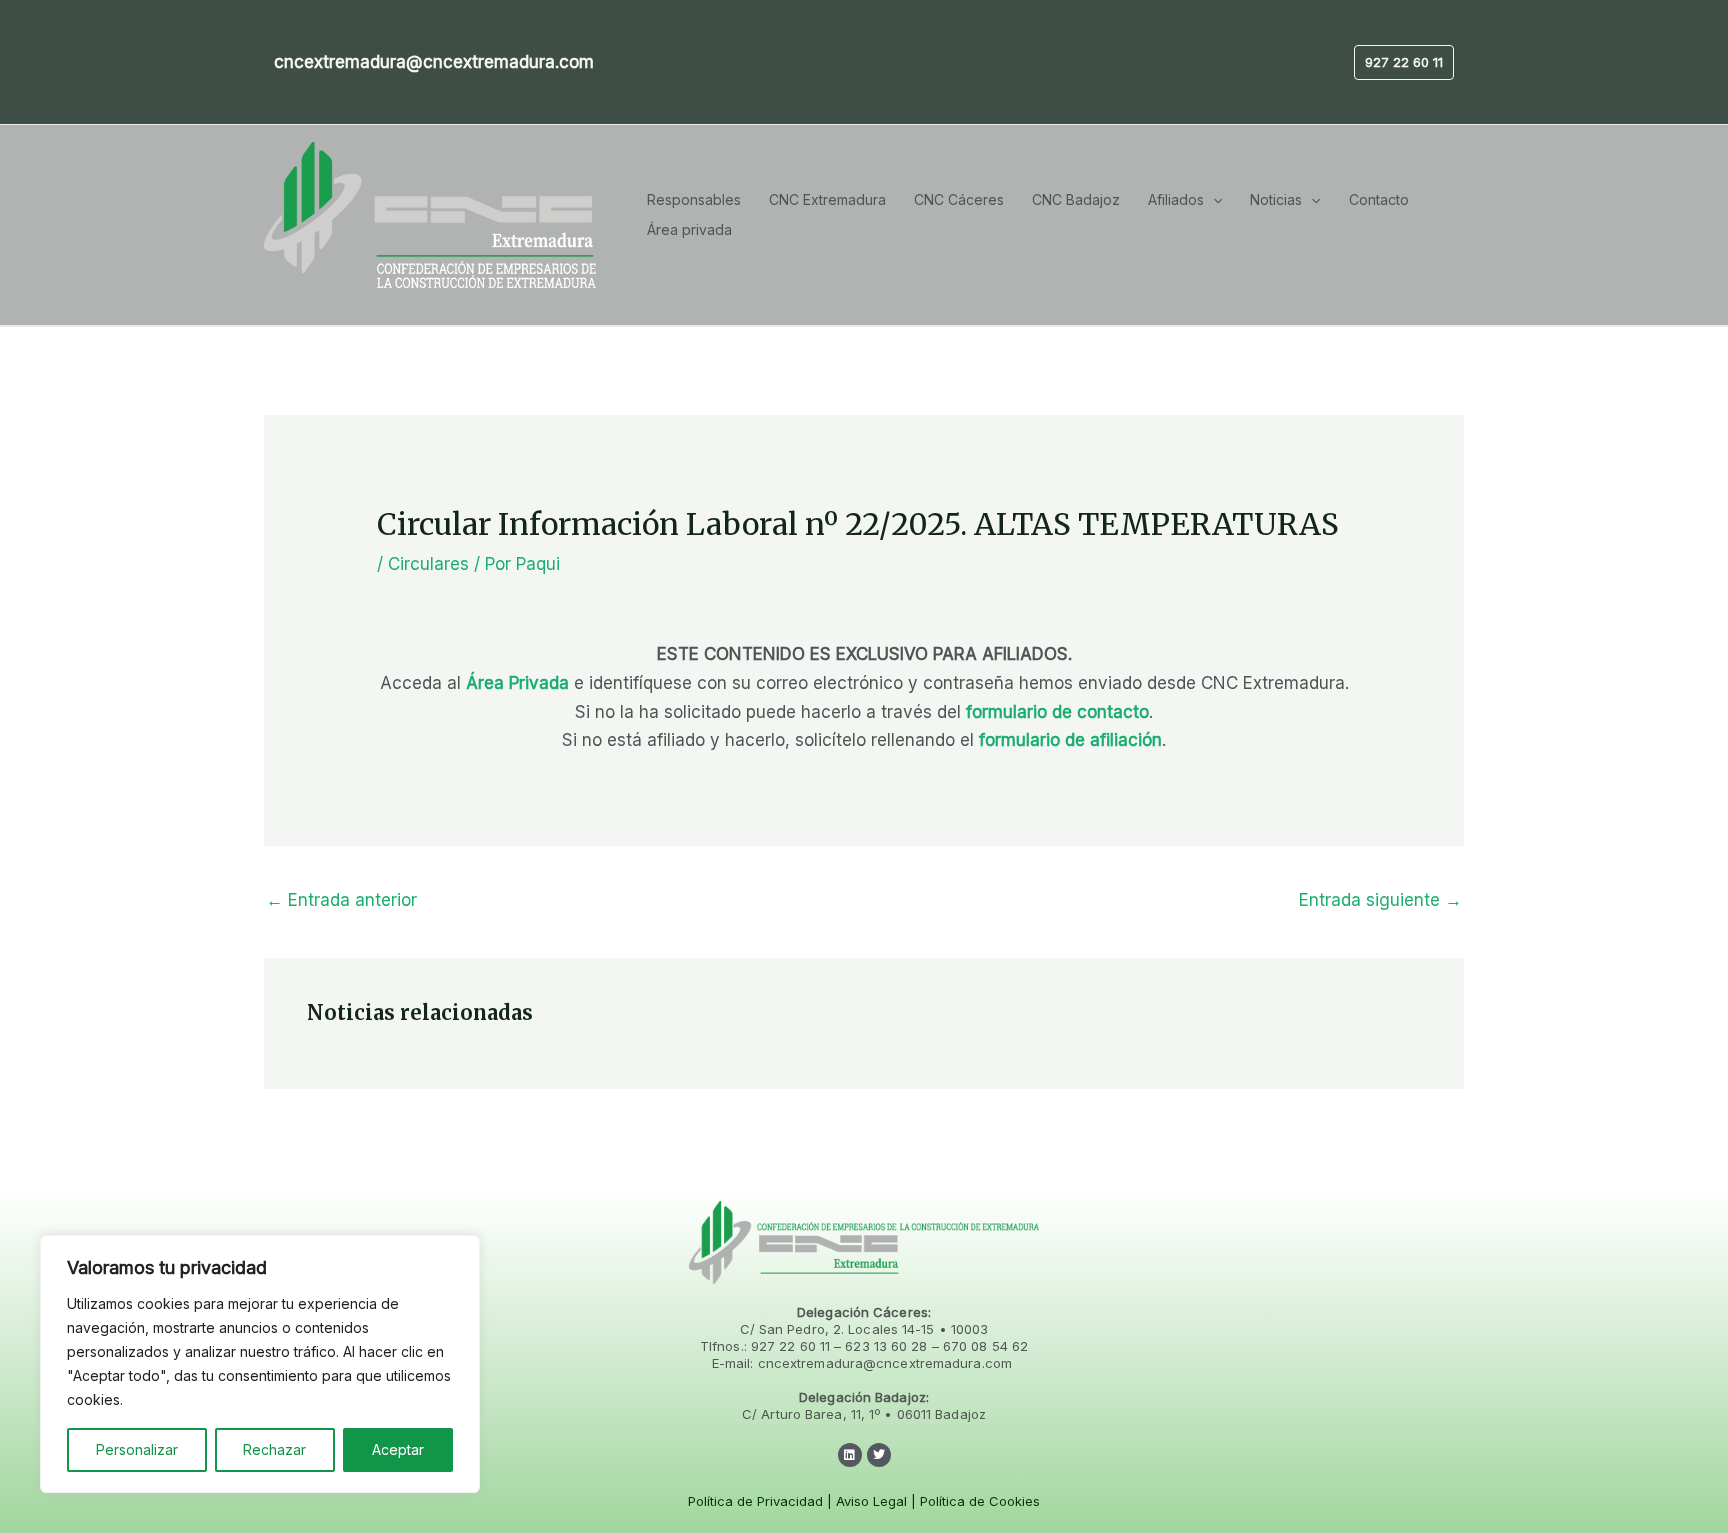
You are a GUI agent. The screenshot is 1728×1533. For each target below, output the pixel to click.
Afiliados (1176, 199)
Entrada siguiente (1380, 900)
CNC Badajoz (1076, 199)
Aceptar (398, 1449)
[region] (260, 1364)
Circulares (428, 564)
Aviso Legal (871, 1501)
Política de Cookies (980, 1501)
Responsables (694, 199)
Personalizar (137, 1449)
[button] (1404, 62)
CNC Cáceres (959, 199)
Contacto (1379, 199)
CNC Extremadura (827, 199)
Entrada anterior (341, 900)
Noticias (1276, 199)
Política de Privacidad (755, 1501)
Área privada (689, 229)
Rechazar (274, 1449)
